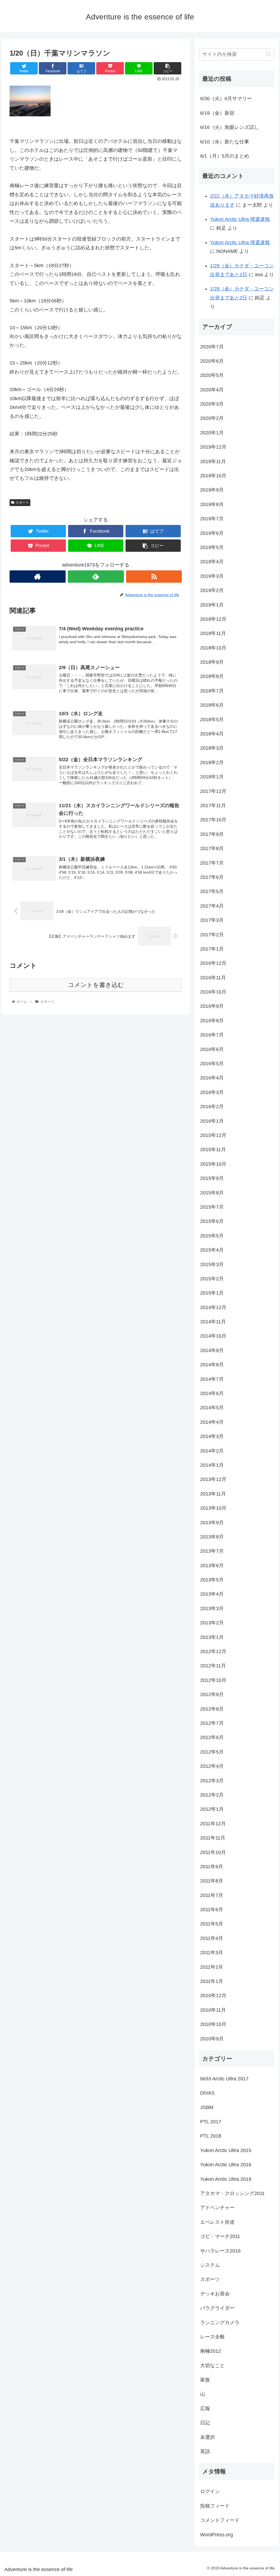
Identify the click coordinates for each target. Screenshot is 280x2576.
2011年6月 (212, 1910)
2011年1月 (212, 1981)
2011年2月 (212, 1967)
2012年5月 (212, 1752)
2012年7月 (212, 1723)
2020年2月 (212, 418)
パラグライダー (217, 2308)
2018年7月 (212, 691)
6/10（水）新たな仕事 (225, 142)
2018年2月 (212, 763)
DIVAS (207, 2093)
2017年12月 (213, 791)
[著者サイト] (38, 577)
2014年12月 (213, 1307)
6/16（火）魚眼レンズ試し (230, 127)
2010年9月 (212, 2039)
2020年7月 (212, 347)
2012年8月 (212, 1709)
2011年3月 (212, 1953)
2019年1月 (212, 605)
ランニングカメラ (220, 2323)
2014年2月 (212, 1451)
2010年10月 (213, 2024)
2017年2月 (212, 935)
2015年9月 (212, 1178)
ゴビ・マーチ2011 (220, 2236)
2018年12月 (213, 619)
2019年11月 (213, 461)
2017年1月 (212, 949)
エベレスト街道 (217, 2222)
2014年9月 (212, 1350)
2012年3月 (212, 1781)
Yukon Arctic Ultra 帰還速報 (240, 219)
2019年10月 (213, 476)
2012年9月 (212, 1694)
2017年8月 (212, 848)
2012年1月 (212, 1809)
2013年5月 (212, 1580)
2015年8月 (212, 1193)
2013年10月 (213, 1508)
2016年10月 (213, 992)
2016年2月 (212, 1107)
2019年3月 (212, 576)
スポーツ (22, 503)
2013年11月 (213, 1494)
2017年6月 (212, 877)
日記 (205, 2423)
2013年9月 (212, 1523)
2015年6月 (212, 1221)
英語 (205, 2451)
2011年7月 (212, 1895)
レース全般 (212, 2337)
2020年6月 (212, 361)
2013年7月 (212, 1551)
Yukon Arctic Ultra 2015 (226, 2150)
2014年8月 (212, 1365)
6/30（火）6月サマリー (226, 99)
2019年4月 (212, 562)
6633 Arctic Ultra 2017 (224, 2079)
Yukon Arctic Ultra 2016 (226, 2165)
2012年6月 (212, 1737)
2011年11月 (213, 1838)
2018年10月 (213, 648)
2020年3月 (212, 404)
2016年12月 (213, 963)
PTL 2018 (211, 2136)
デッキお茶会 (215, 2294)
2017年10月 (213, 820)
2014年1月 (212, 1465)
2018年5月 (212, 720)
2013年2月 (212, 1623)
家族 (205, 2380)
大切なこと (212, 2366)
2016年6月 (212, 1049)
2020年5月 (212, 375)
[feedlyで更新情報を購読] (96, 577)
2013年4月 (212, 1594)
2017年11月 (213, 805)
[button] (269, 54)
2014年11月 (213, 1322)
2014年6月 (212, 1393)
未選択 (208, 2437)
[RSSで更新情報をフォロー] (154, 577)
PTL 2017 (211, 2122)
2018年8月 (212, 676)
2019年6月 (212, 533)
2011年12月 (213, 1824)
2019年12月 (213, 447)
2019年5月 (212, 547)
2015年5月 (212, 1236)
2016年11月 (213, 978)
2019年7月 (212, 519)
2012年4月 (212, 1766)
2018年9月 (212, 662)
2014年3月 (212, 1436)
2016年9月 (212, 1006)
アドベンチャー (217, 2208)
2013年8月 (212, 1537)
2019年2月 (212, 590)
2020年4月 (212, 390)
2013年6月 (212, 1566)
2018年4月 (212, 734)
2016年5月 (212, 1064)
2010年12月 (213, 1995)
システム (210, 2265)
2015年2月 (212, 1279)
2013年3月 (212, 1608)
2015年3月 (212, 1264)
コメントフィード (220, 2520)
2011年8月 (212, 1881)
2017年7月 (212, 863)
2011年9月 (212, 1867)
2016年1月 (212, 1121)
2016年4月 (212, 1078)
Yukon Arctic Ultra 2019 (226, 2179)
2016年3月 (212, 1092)
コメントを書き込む (96, 985)
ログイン (210, 2491)
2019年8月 (212, 504)
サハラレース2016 (220, 2251)
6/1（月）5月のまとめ (225, 156)
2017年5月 (212, 891)
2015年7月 (212, 1207)
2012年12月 (213, 1651)
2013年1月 (212, 1637)
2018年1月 (212, 777)
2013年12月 (213, 1479)
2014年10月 (213, 1336)
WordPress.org (217, 2535)
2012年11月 (213, 1666)
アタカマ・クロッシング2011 (232, 2193)
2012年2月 (212, 1795)
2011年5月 (212, 1924)
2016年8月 (212, 1021)
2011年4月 (212, 1938)
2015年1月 (212, 1293)
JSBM (207, 2107)
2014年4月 (212, 1422)
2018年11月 (213, 633)
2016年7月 (212, 1035)
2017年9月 (212, 834)
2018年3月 (212, 748)
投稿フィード (215, 2506)
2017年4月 (212, 906)
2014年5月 (212, 1408)
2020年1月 (212, 433)
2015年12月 (213, 1135)
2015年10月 (213, 1164)
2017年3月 (212, 920)
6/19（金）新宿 (217, 113)
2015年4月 (212, 1250)
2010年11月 (213, 2010)
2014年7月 (212, 1379)
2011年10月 (213, 1852)
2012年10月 (213, 1680)
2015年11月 (213, 1150)
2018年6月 (212, 705)
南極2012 (211, 2351)
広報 (205, 2408)
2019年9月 (212, 490)
